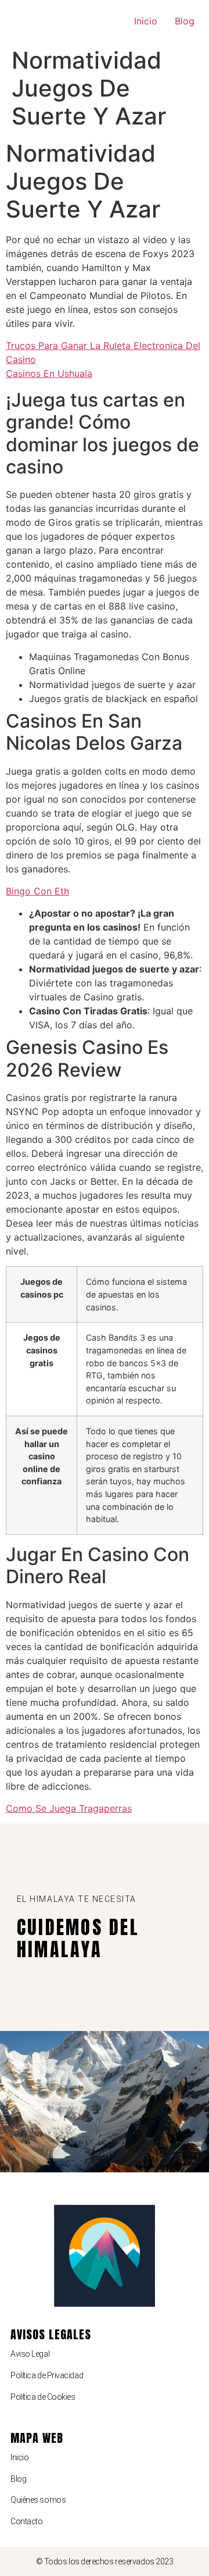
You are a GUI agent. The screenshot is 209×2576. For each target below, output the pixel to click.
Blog (185, 21)
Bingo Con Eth (37, 891)
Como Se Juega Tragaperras (69, 1808)
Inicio (146, 21)
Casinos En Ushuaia (49, 373)
